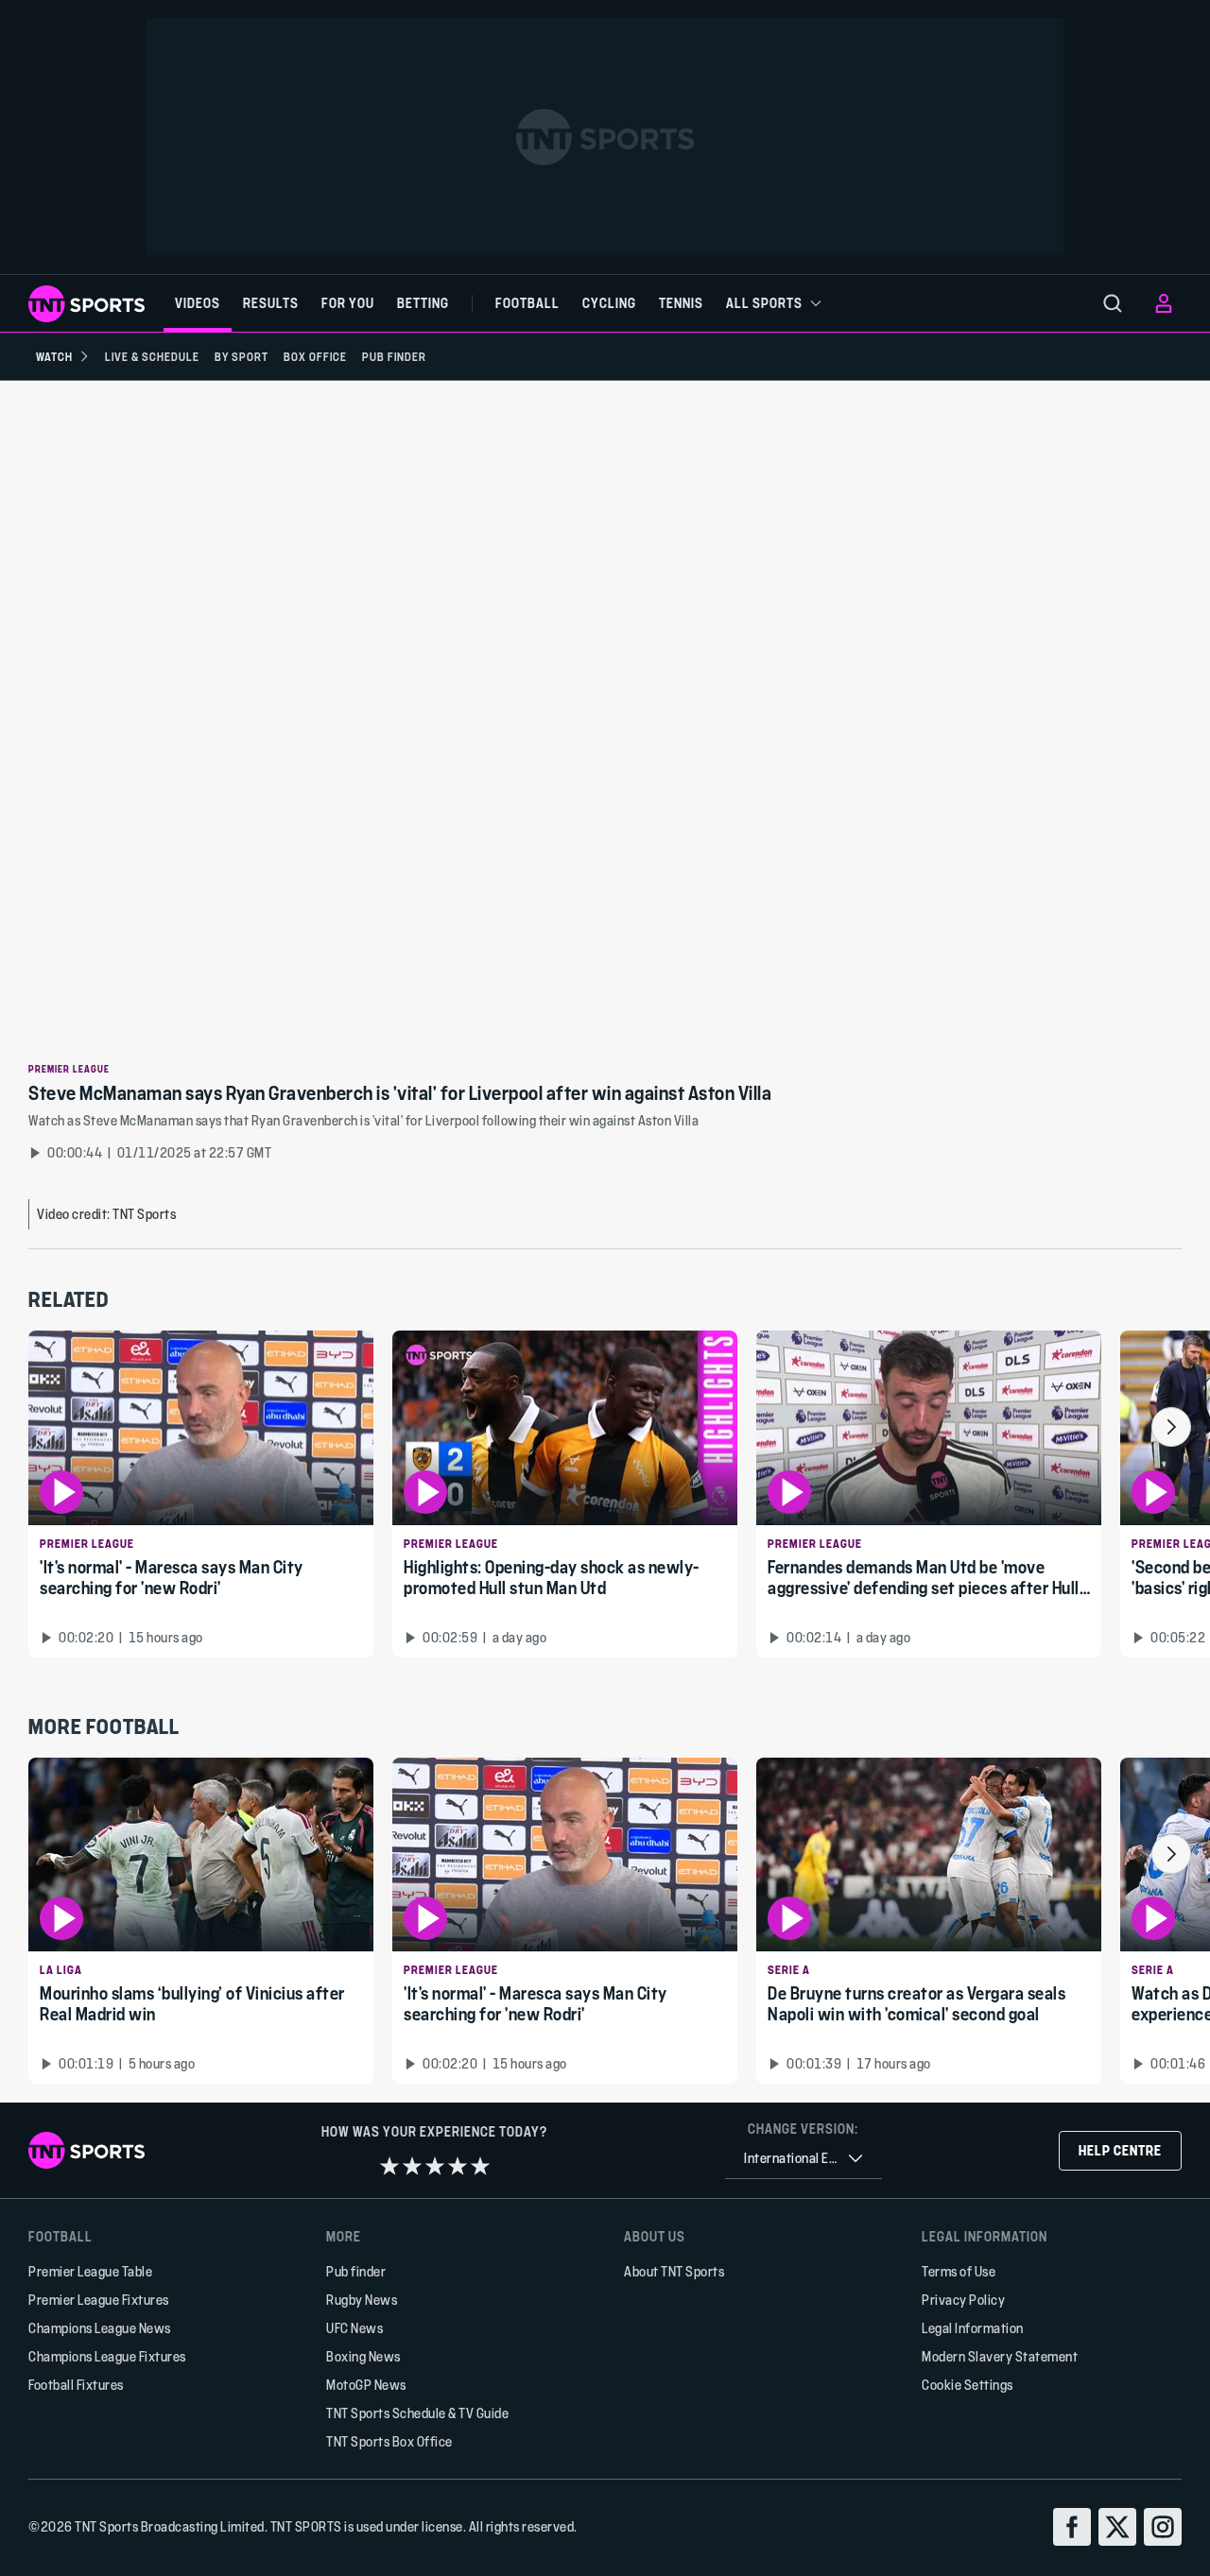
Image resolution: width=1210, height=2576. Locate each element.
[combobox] (804, 2159)
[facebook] (1072, 2527)
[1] (389, 2166)
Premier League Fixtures (99, 2300)
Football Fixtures (76, 2385)
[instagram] (1163, 2527)
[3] (435, 2166)
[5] (480, 2166)
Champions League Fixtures (107, 2356)
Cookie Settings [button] (968, 2385)
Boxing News (363, 2356)
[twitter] (1117, 2527)
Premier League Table (90, 2271)
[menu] (1113, 303)
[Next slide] (1171, 1427)
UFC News (354, 2328)
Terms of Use (959, 2271)
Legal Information (973, 2328)
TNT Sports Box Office (389, 2441)
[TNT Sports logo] (86, 304)
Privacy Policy (963, 2300)
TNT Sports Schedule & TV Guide (417, 2413)
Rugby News (362, 2300)
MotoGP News (366, 2385)
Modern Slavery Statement (1000, 2356)
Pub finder (356, 2271)
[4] (458, 2166)
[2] (412, 2166)
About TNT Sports (674, 2271)
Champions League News (100, 2328)
